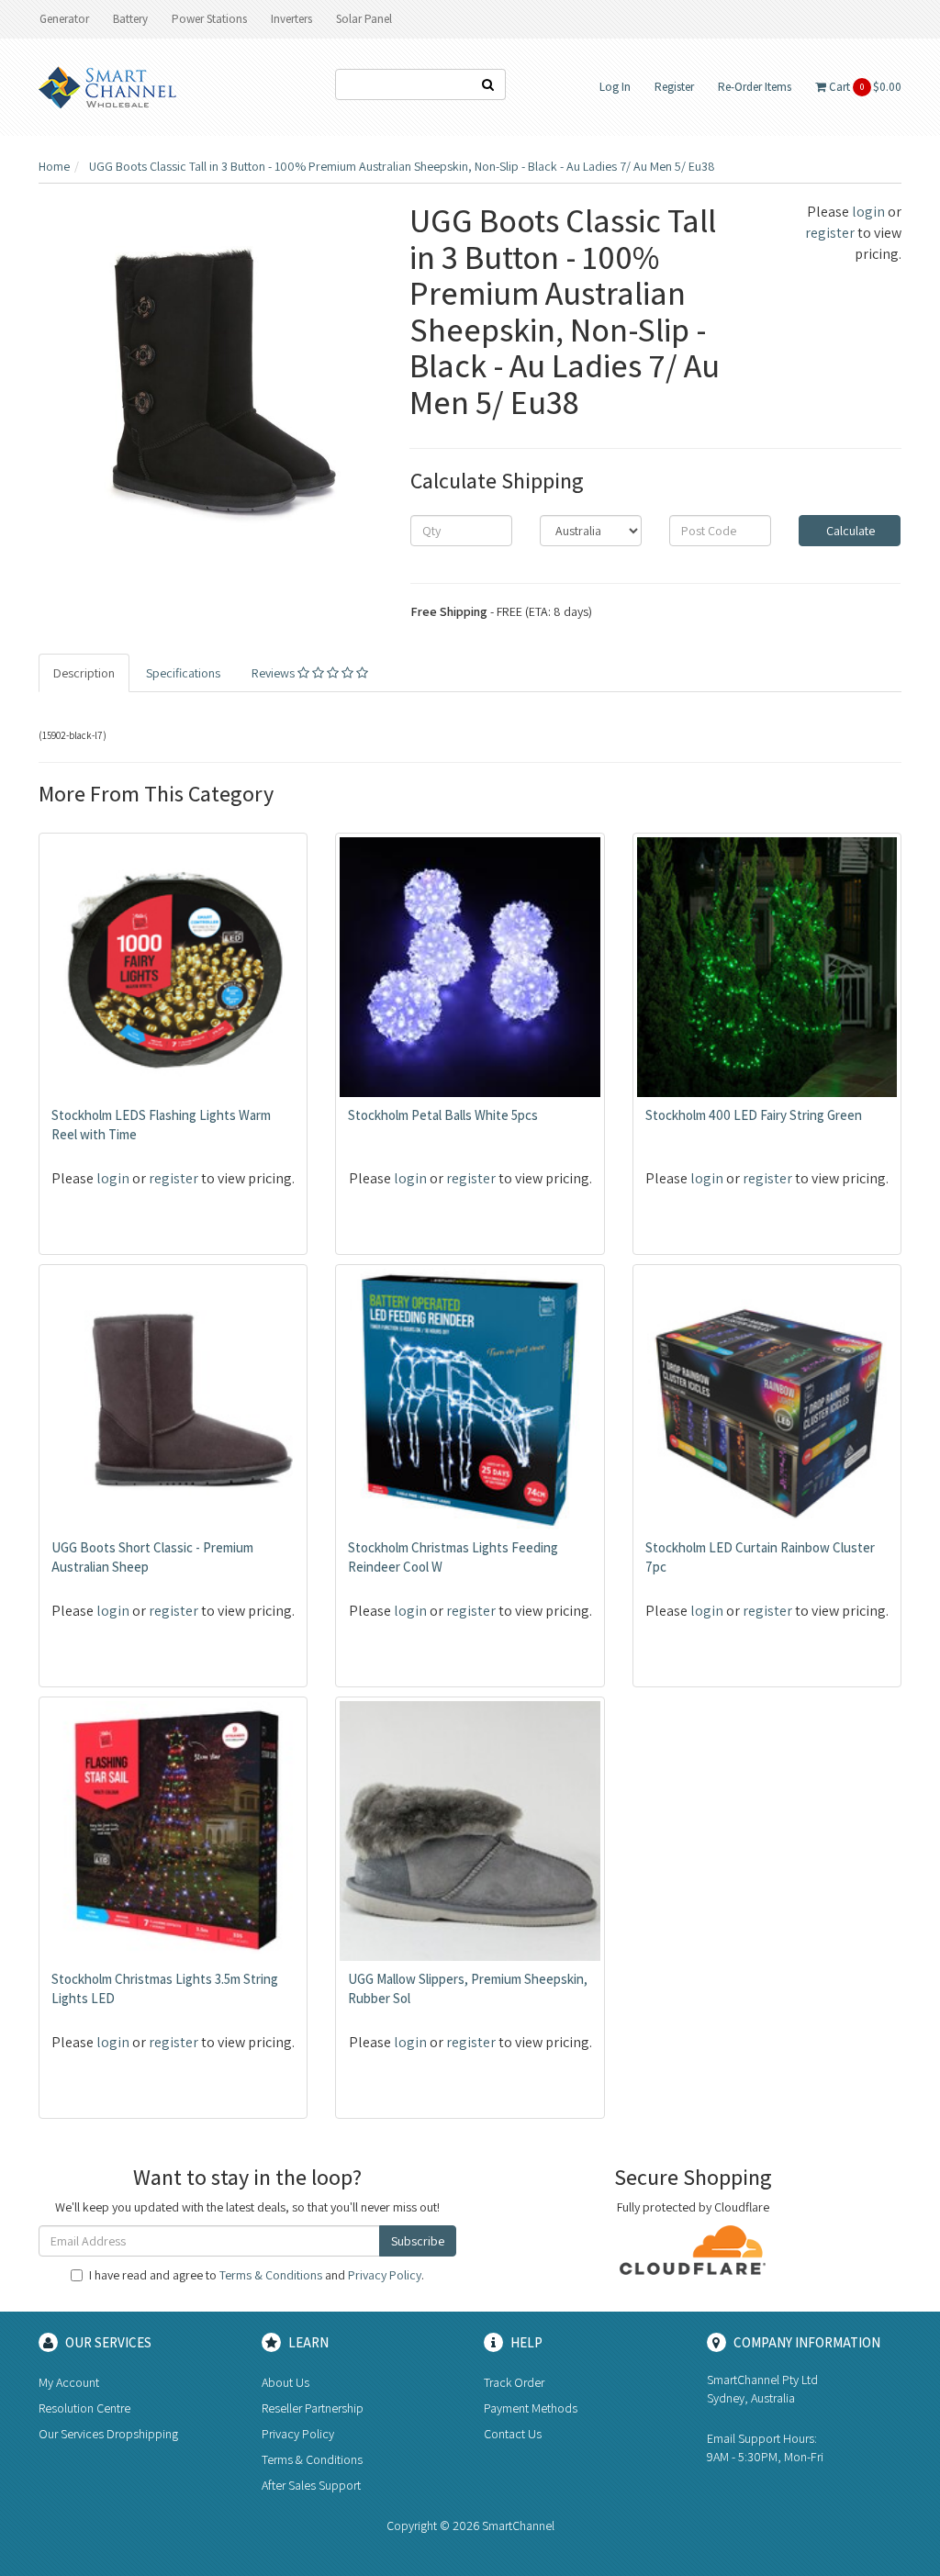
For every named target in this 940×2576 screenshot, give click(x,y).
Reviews (274, 673)
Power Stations (209, 19)
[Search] (488, 84)
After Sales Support (311, 2485)
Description (84, 673)
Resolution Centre (84, 2408)
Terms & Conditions (271, 2275)
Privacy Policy (385, 2275)
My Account (69, 2382)
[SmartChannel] (107, 86)
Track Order (514, 2382)
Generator (64, 19)
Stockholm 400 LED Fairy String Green (754, 1115)
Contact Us (513, 2434)
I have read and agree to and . (257, 2275)
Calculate (849, 531)
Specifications (183, 673)
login (868, 212)
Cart (864, 87)
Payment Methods (531, 2408)
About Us (285, 2382)
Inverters (291, 19)
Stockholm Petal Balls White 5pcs (443, 1115)
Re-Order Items (755, 87)
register (830, 233)
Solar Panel (364, 19)
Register (674, 87)
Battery (130, 19)
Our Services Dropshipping (108, 2434)
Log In (615, 87)
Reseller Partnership (313, 2408)
